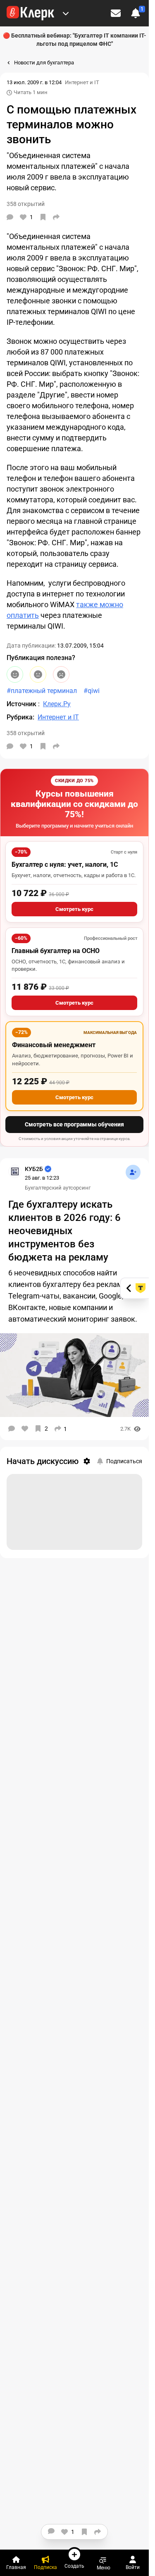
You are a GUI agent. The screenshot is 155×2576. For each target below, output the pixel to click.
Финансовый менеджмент (54, 1045)
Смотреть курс (74, 909)
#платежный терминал (42, 691)
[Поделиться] (56, 217)
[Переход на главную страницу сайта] (30, 13)
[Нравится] (25, 1429)
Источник (22, 704)
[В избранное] (43, 217)
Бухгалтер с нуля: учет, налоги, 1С (65, 865)
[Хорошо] (15, 674)
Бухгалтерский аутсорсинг (58, 1188)
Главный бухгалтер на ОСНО (56, 951)
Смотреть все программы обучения (74, 1124)
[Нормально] (38, 674)
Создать (74, 2566)
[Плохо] (61, 674)
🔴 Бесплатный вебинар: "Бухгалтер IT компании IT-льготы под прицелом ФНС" (75, 40)
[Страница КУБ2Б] (15, 1171)
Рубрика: (20, 717)
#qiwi (92, 691)
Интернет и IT (82, 82)
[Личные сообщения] (116, 13)
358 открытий (26, 733)
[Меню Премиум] (66, 13)
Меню (104, 2568)
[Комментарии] (10, 217)
